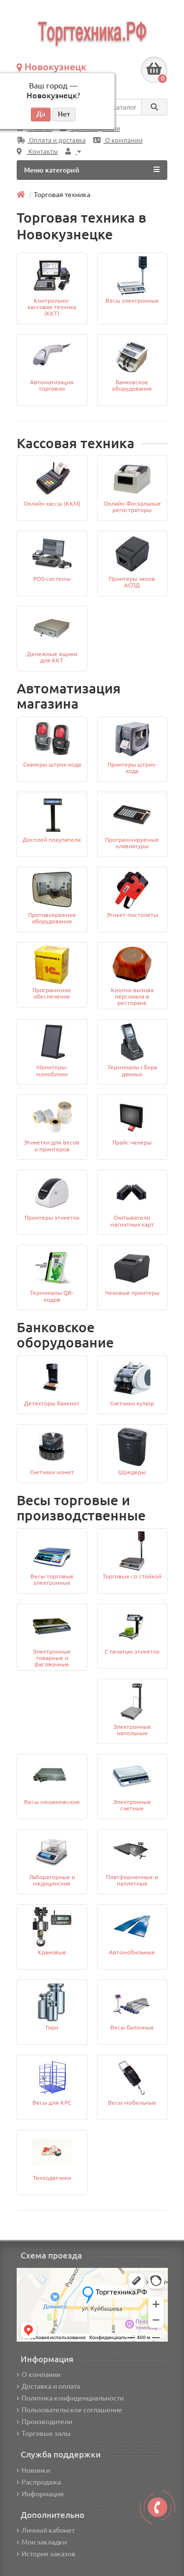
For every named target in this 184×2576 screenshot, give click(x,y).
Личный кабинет (48, 2530)
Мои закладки (44, 2542)
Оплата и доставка (57, 140)
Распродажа (41, 2482)
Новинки (36, 2470)
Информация (43, 2494)
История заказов (49, 2554)
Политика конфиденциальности (73, 2398)
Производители (47, 2422)
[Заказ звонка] (158, 2507)
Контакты (42, 152)
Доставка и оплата (51, 2386)
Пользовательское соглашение (72, 2410)
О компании (123, 140)
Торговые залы (46, 2433)
